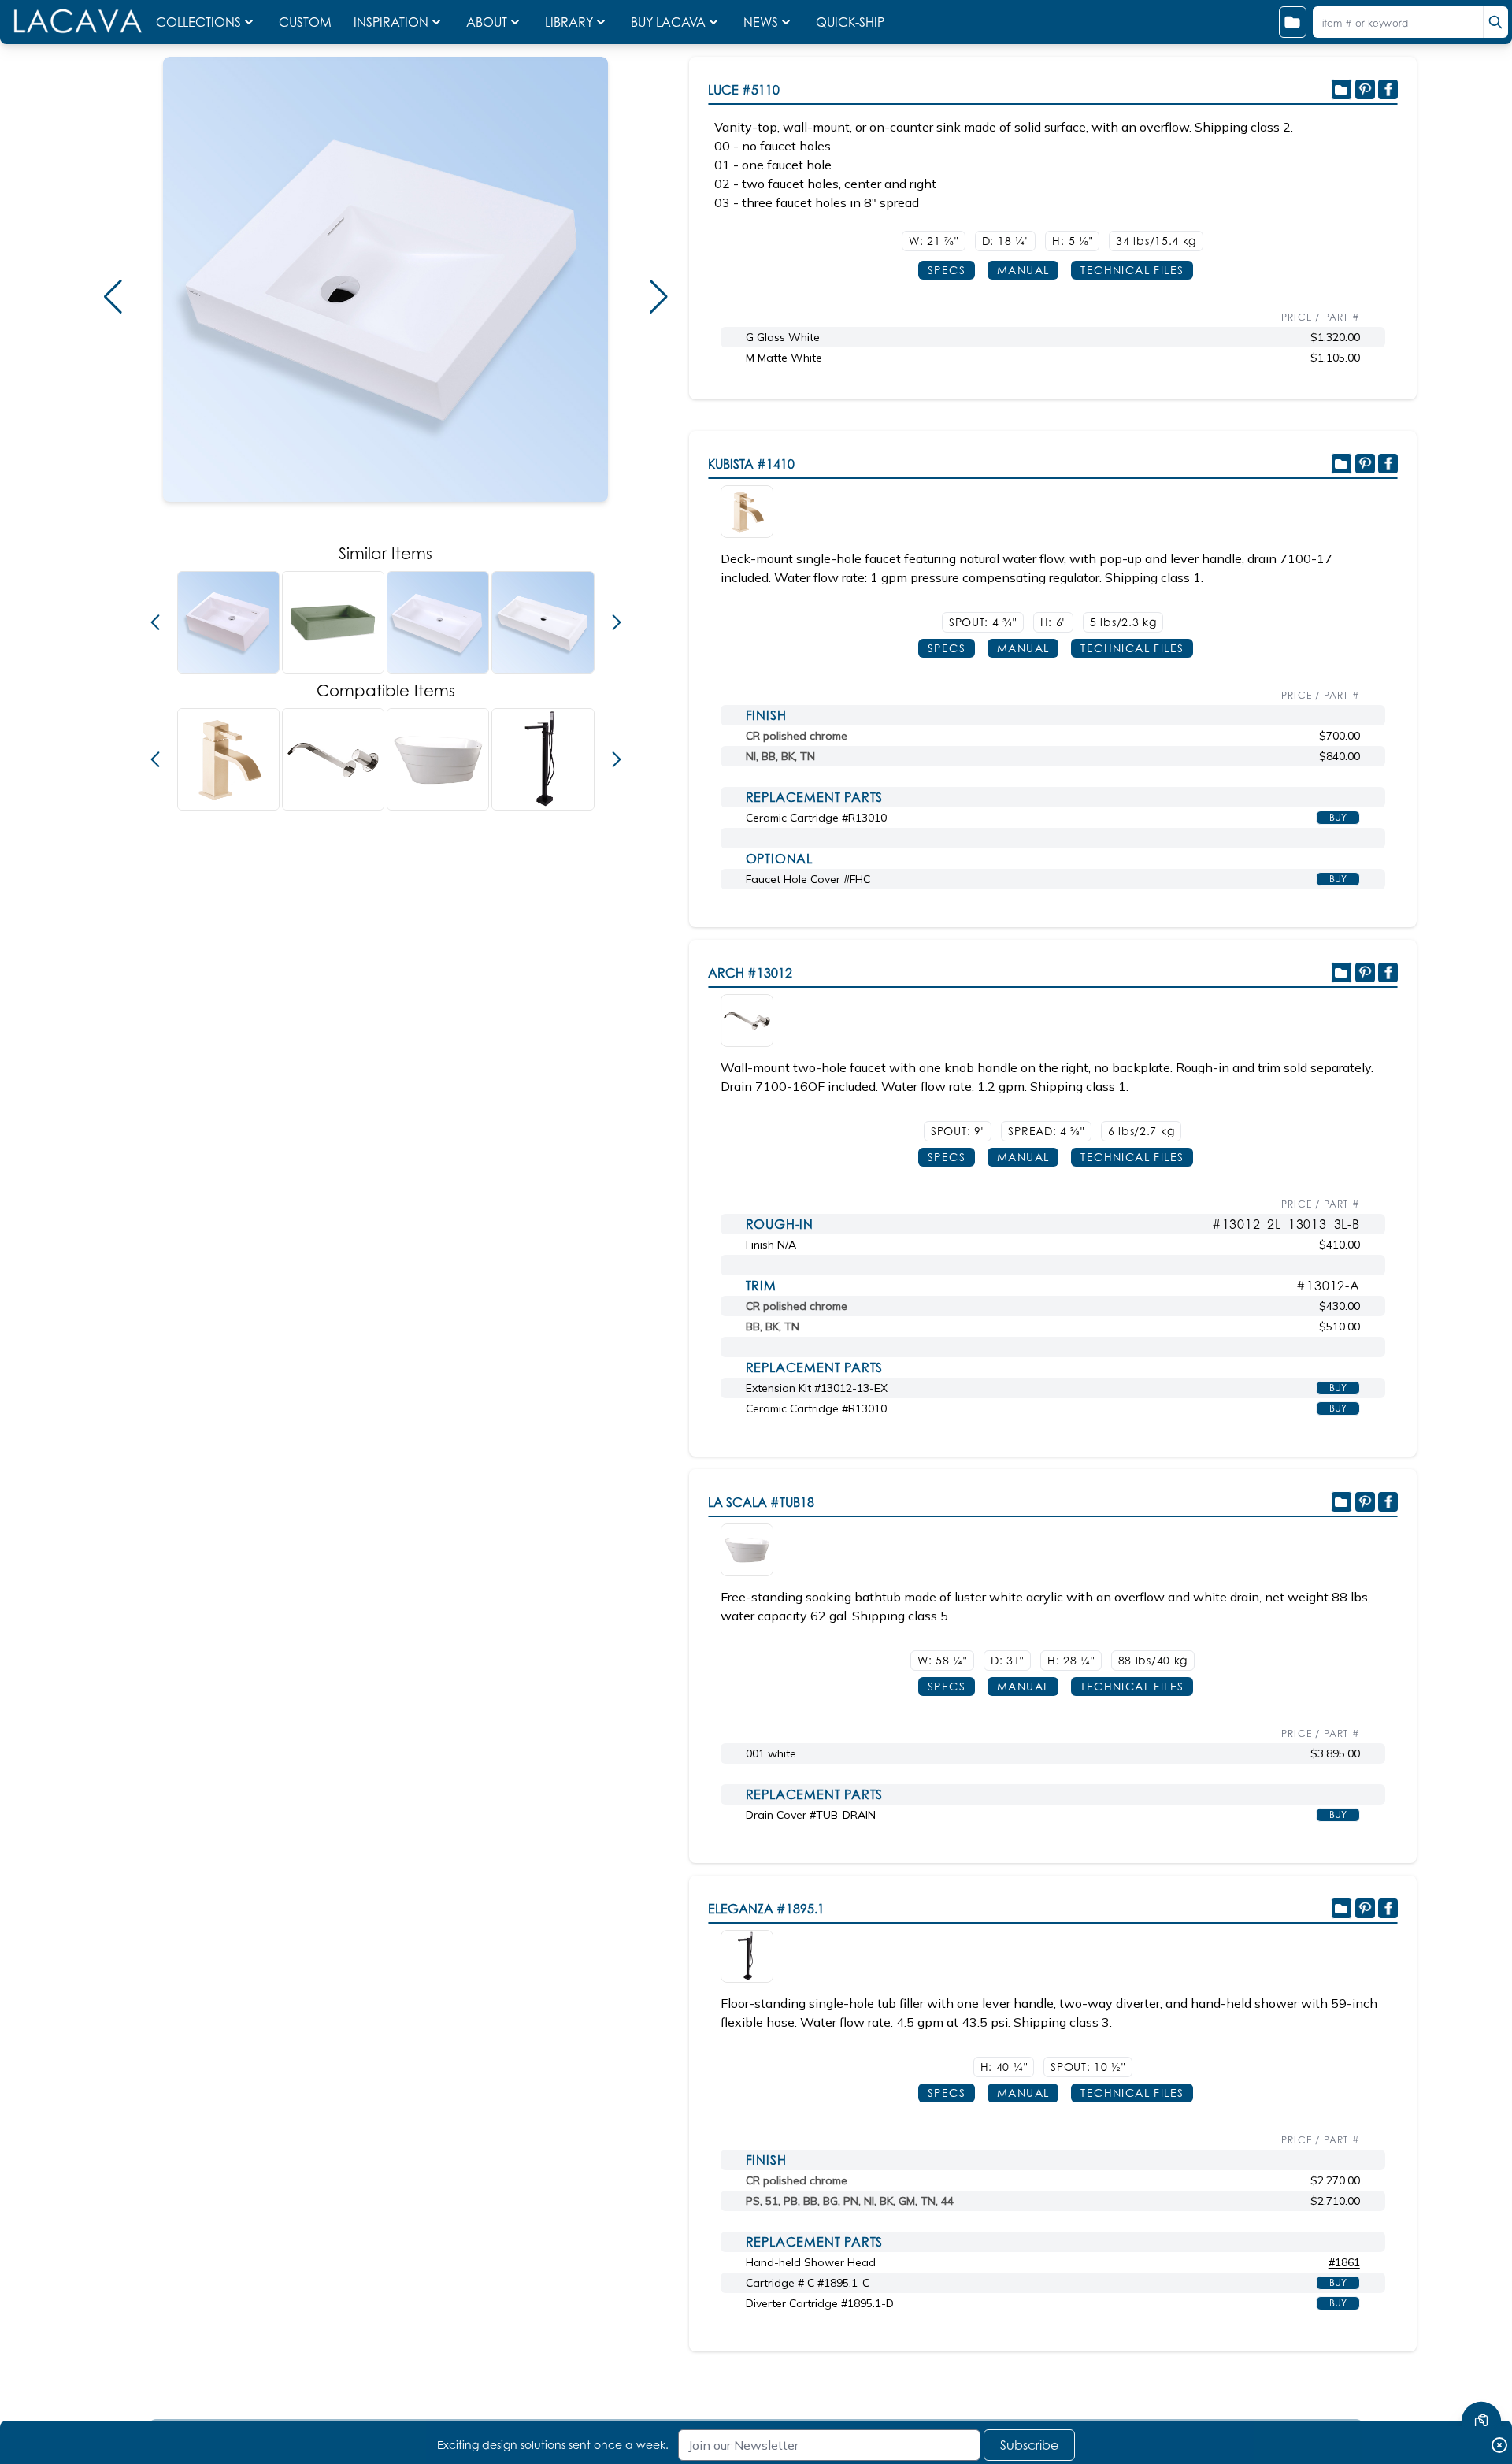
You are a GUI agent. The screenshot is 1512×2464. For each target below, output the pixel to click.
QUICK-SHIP (850, 22)
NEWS (761, 22)
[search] (1495, 22)
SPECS (947, 270)
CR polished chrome (797, 736)
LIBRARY (569, 22)
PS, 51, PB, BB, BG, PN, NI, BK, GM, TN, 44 (850, 2201)
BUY (1338, 817)
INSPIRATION (391, 22)
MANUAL (1023, 270)
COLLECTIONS (198, 22)
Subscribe (1029, 2445)
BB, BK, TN (773, 1327)
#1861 (1344, 2262)
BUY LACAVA (668, 22)
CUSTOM (307, 22)
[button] (113, 297)
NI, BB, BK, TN (780, 756)
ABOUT (487, 22)
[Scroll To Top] (1481, 2374)
